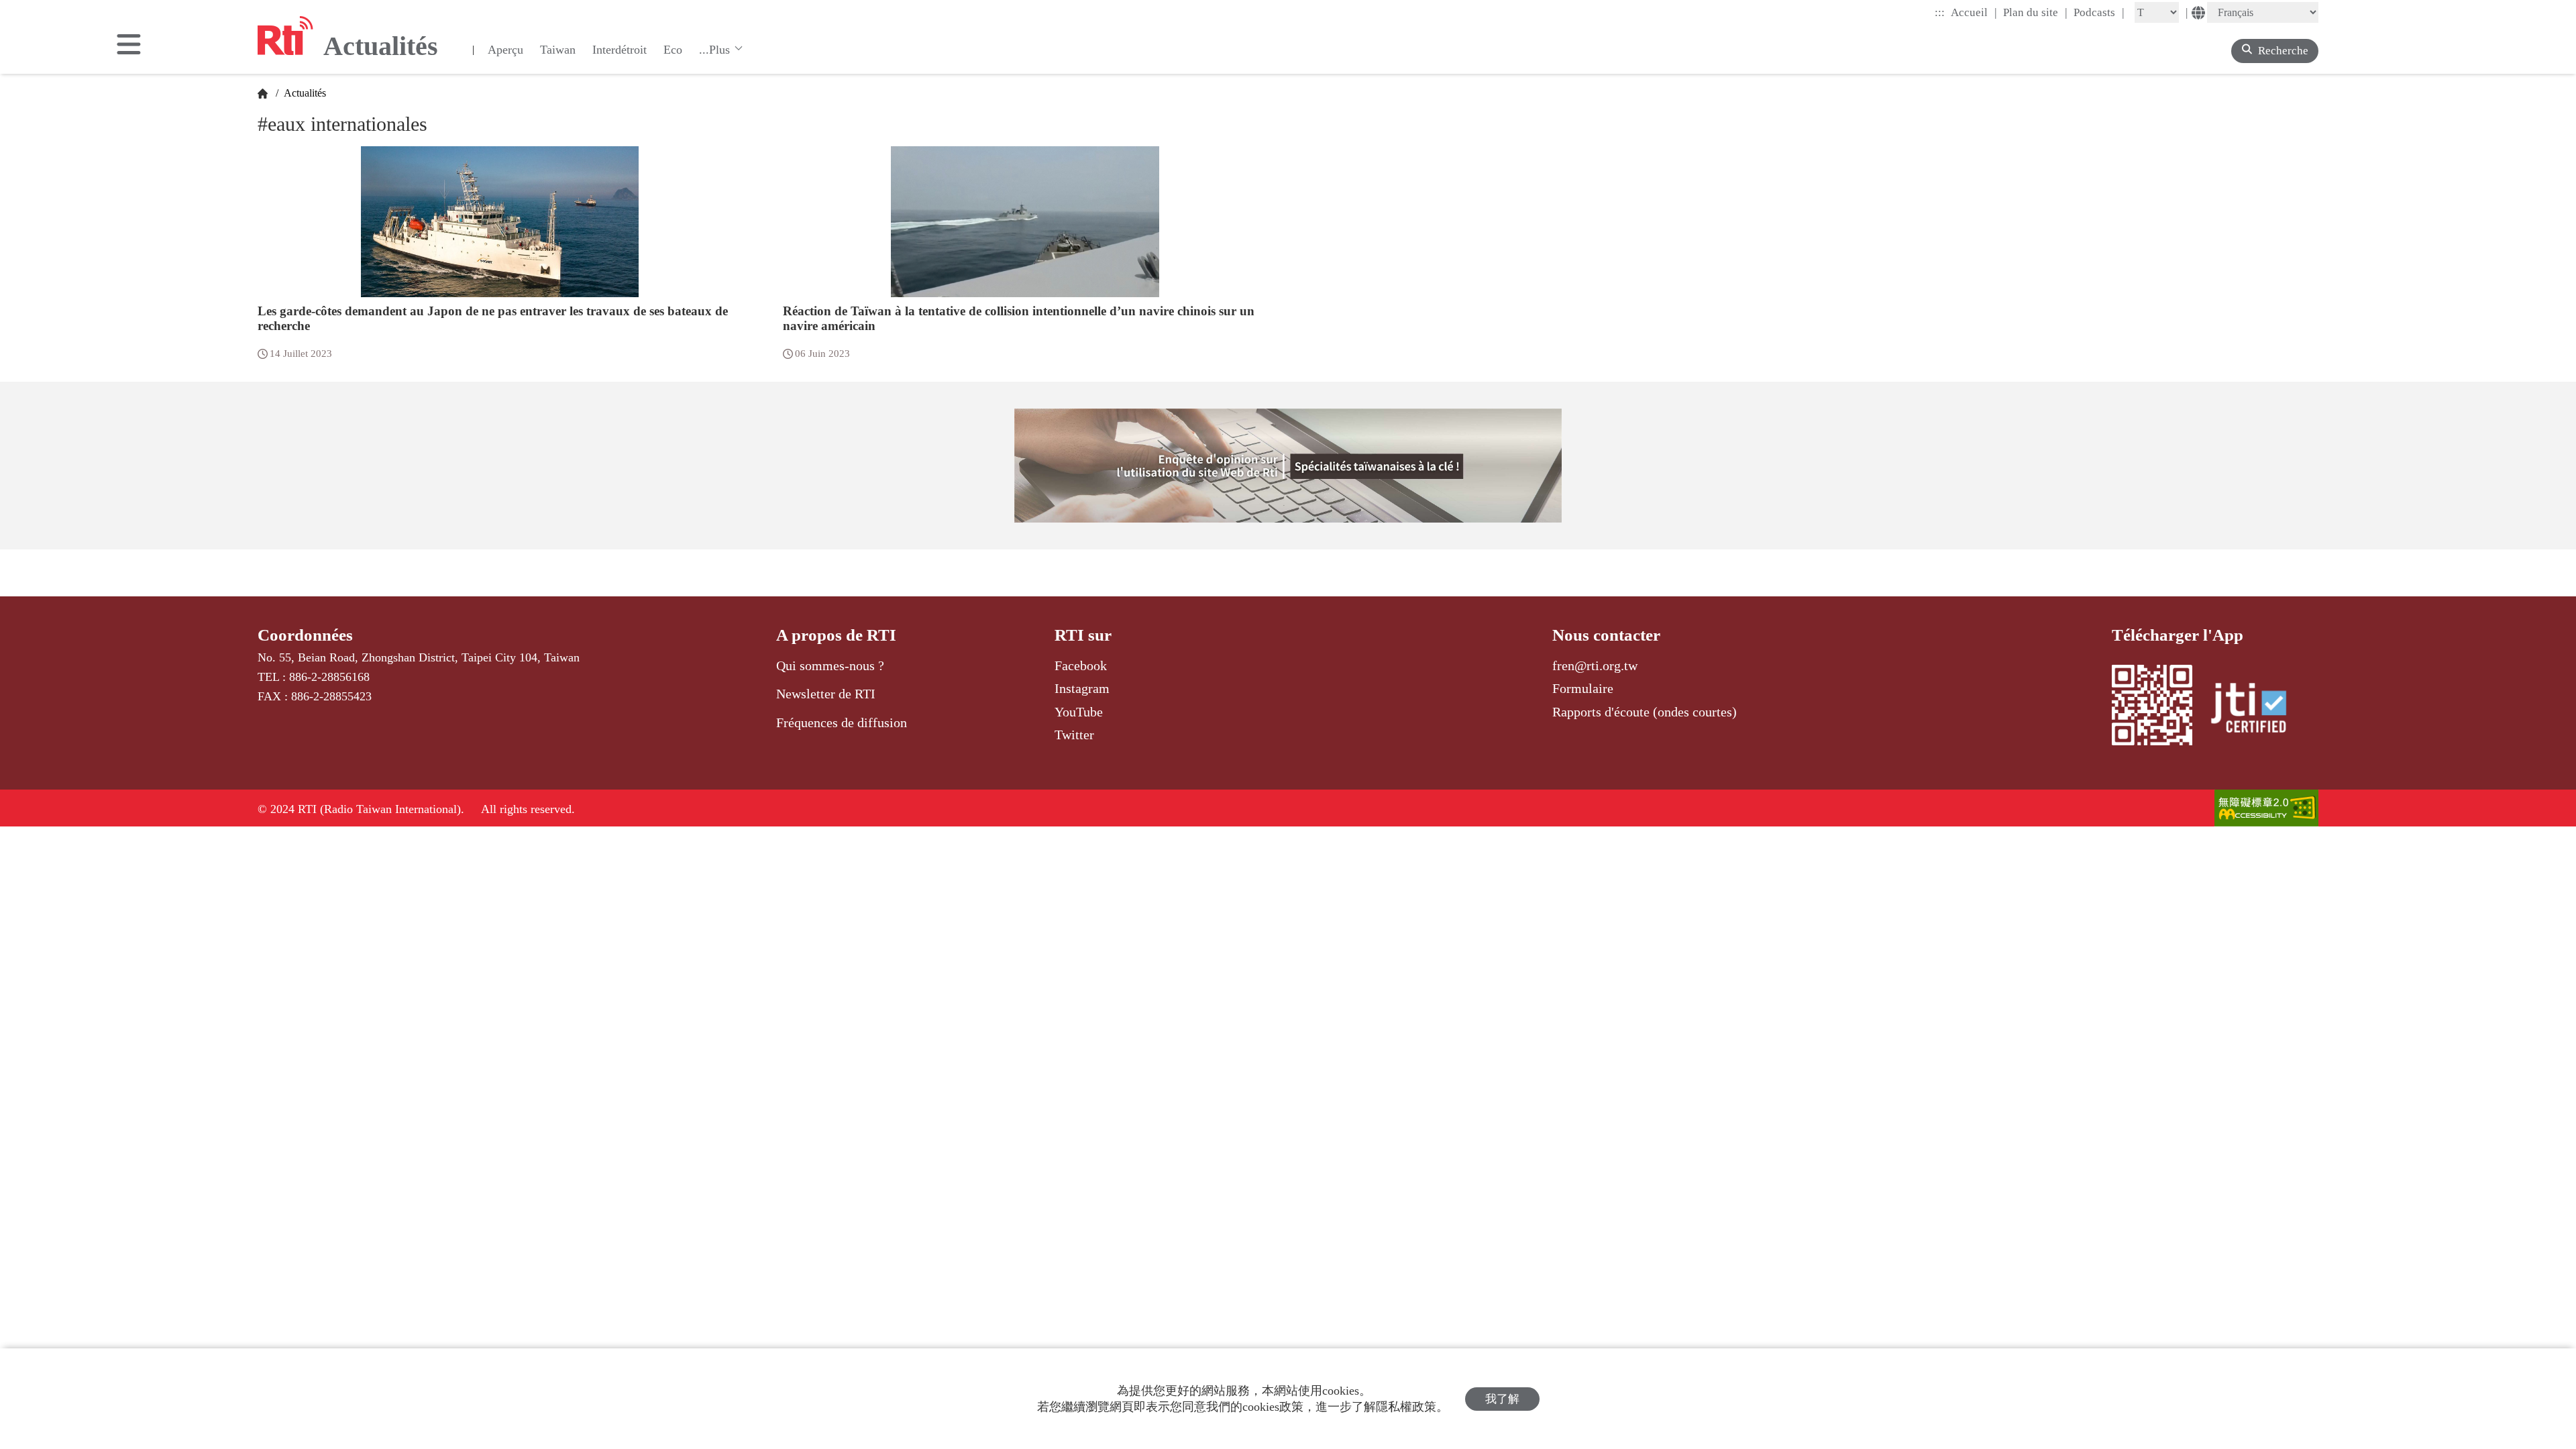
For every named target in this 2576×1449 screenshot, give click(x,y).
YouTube (1079, 712)
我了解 (1502, 1399)
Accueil (1974, 12)
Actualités (304, 93)
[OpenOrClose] (129, 46)
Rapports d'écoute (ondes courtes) (1645, 712)
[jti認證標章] (2257, 710)
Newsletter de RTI (826, 694)
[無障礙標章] (2266, 809)
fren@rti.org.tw (1595, 665)
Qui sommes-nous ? (830, 665)
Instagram (1082, 688)
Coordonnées (305, 635)
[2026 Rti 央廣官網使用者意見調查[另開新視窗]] (1288, 466)
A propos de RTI (836, 635)
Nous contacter (1606, 635)
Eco (673, 50)
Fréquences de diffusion (842, 722)
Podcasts (2099, 12)
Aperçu (505, 50)
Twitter (1074, 735)
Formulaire (1583, 688)
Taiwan (558, 50)
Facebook (1081, 665)
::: (1940, 12)
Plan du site (2035, 12)
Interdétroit (620, 50)
